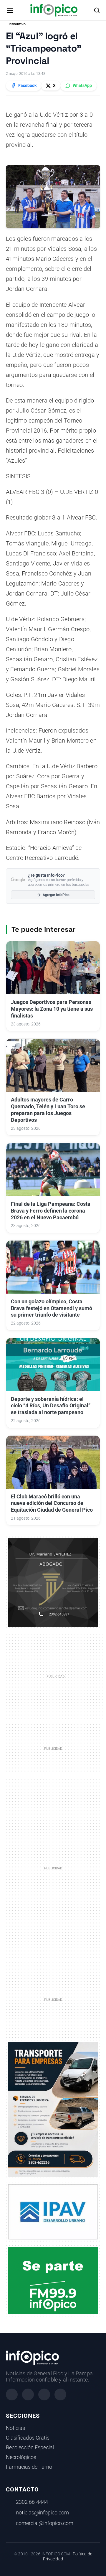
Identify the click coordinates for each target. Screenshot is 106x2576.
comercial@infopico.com (45, 2523)
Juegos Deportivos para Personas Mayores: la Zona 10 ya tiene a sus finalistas (52, 1009)
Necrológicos (21, 2457)
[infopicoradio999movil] (53, 2280)
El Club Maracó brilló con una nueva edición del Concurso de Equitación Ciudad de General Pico (52, 1503)
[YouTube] (60, 2394)
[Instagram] (28, 2394)
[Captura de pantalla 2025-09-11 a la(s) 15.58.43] (53, 1582)
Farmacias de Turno (29, 2467)
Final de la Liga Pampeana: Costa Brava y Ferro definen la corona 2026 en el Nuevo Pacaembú (51, 1211)
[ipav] (53, 2211)
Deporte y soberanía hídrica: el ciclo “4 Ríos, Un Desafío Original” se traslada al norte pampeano (51, 1406)
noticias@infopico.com (42, 2513)
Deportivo (18, 24)
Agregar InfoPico (56, 895)
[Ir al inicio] (54, 10)
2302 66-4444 (32, 2502)
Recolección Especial (30, 2448)
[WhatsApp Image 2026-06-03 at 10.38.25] (53, 2110)
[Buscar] (97, 10)
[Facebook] (12, 2394)
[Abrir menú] (10, 10)
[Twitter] (44, 2394)
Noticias (15, 2428)
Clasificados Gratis (28, 2438)
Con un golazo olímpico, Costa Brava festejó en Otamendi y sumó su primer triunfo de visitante (52, 1308)
